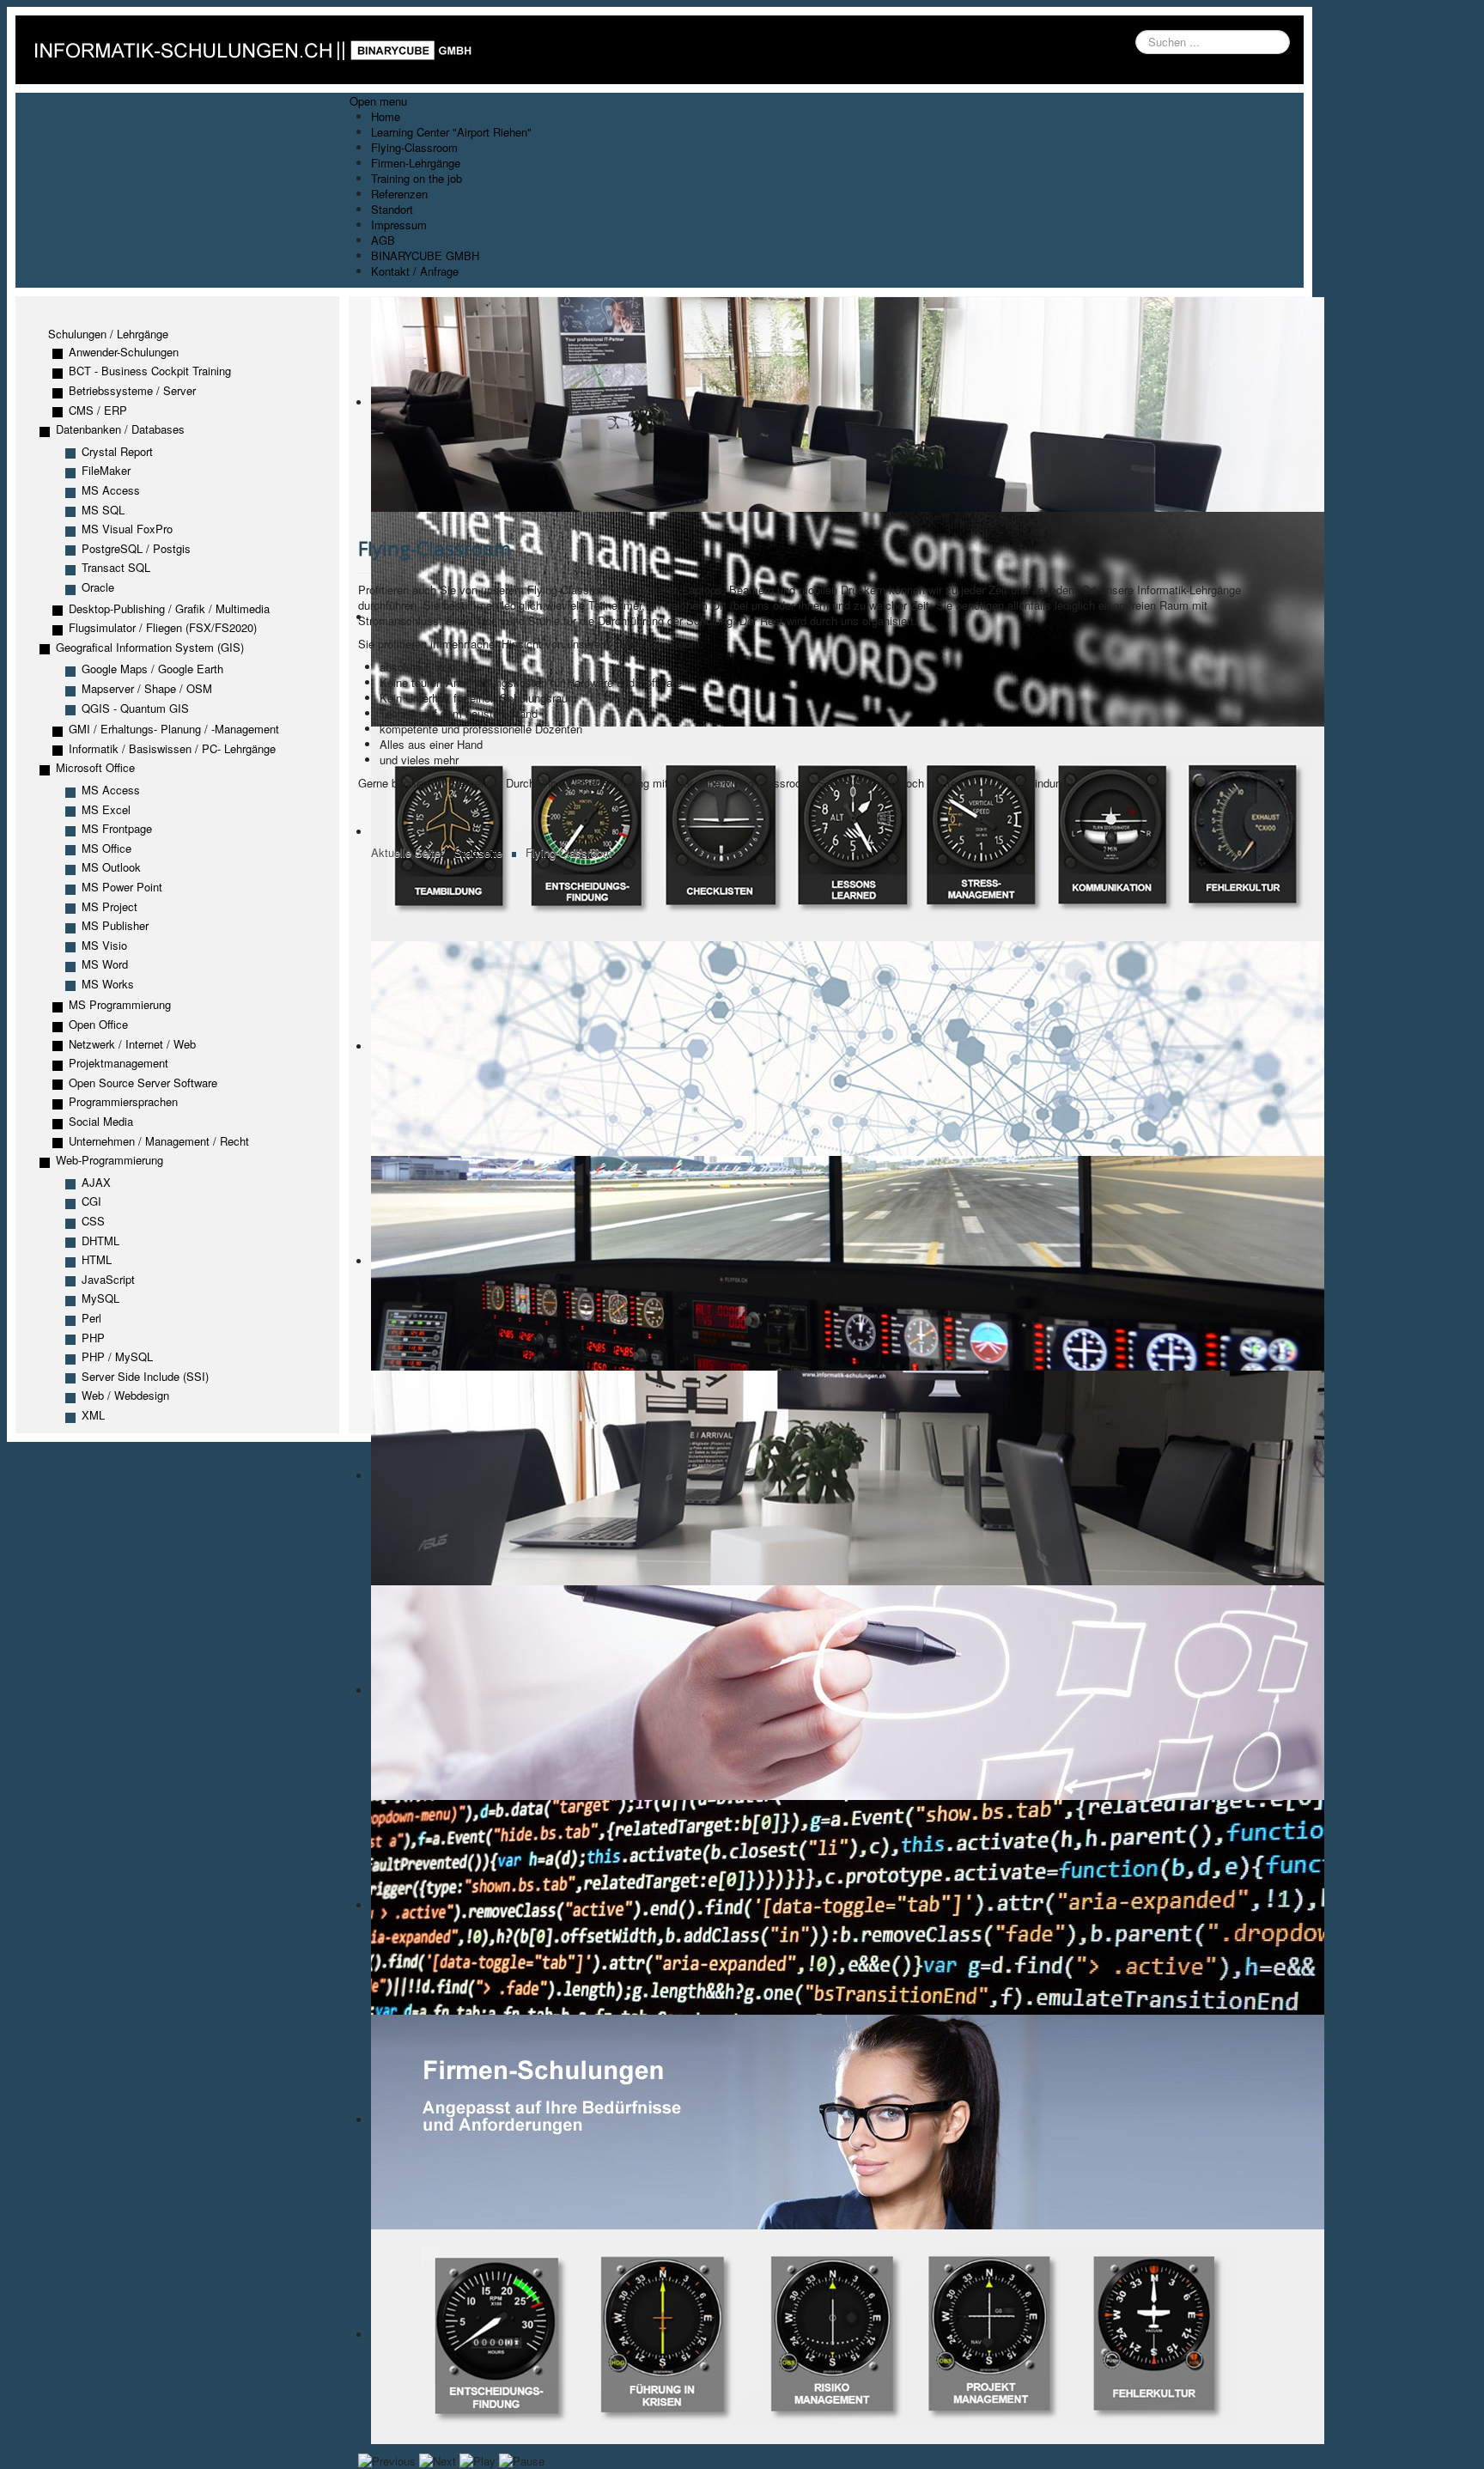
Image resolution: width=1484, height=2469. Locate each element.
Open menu (378, 101)
